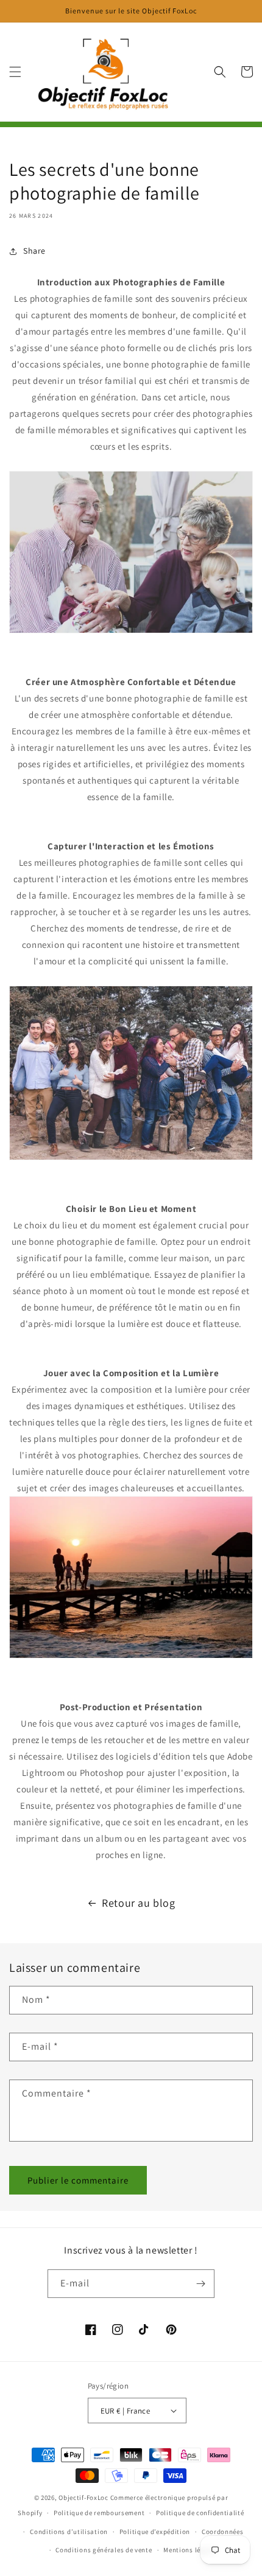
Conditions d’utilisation (69, 2532)
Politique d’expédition (155, 2532)
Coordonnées (223, 2532)
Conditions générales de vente (104, 2550)
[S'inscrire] (200, 2284)
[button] (15, 72)
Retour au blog (138, 1903)
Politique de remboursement (99, 2513)
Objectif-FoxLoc (83, 2498)
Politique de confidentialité (200, 2513)
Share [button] (34, 251)
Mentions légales (190, 2550)
